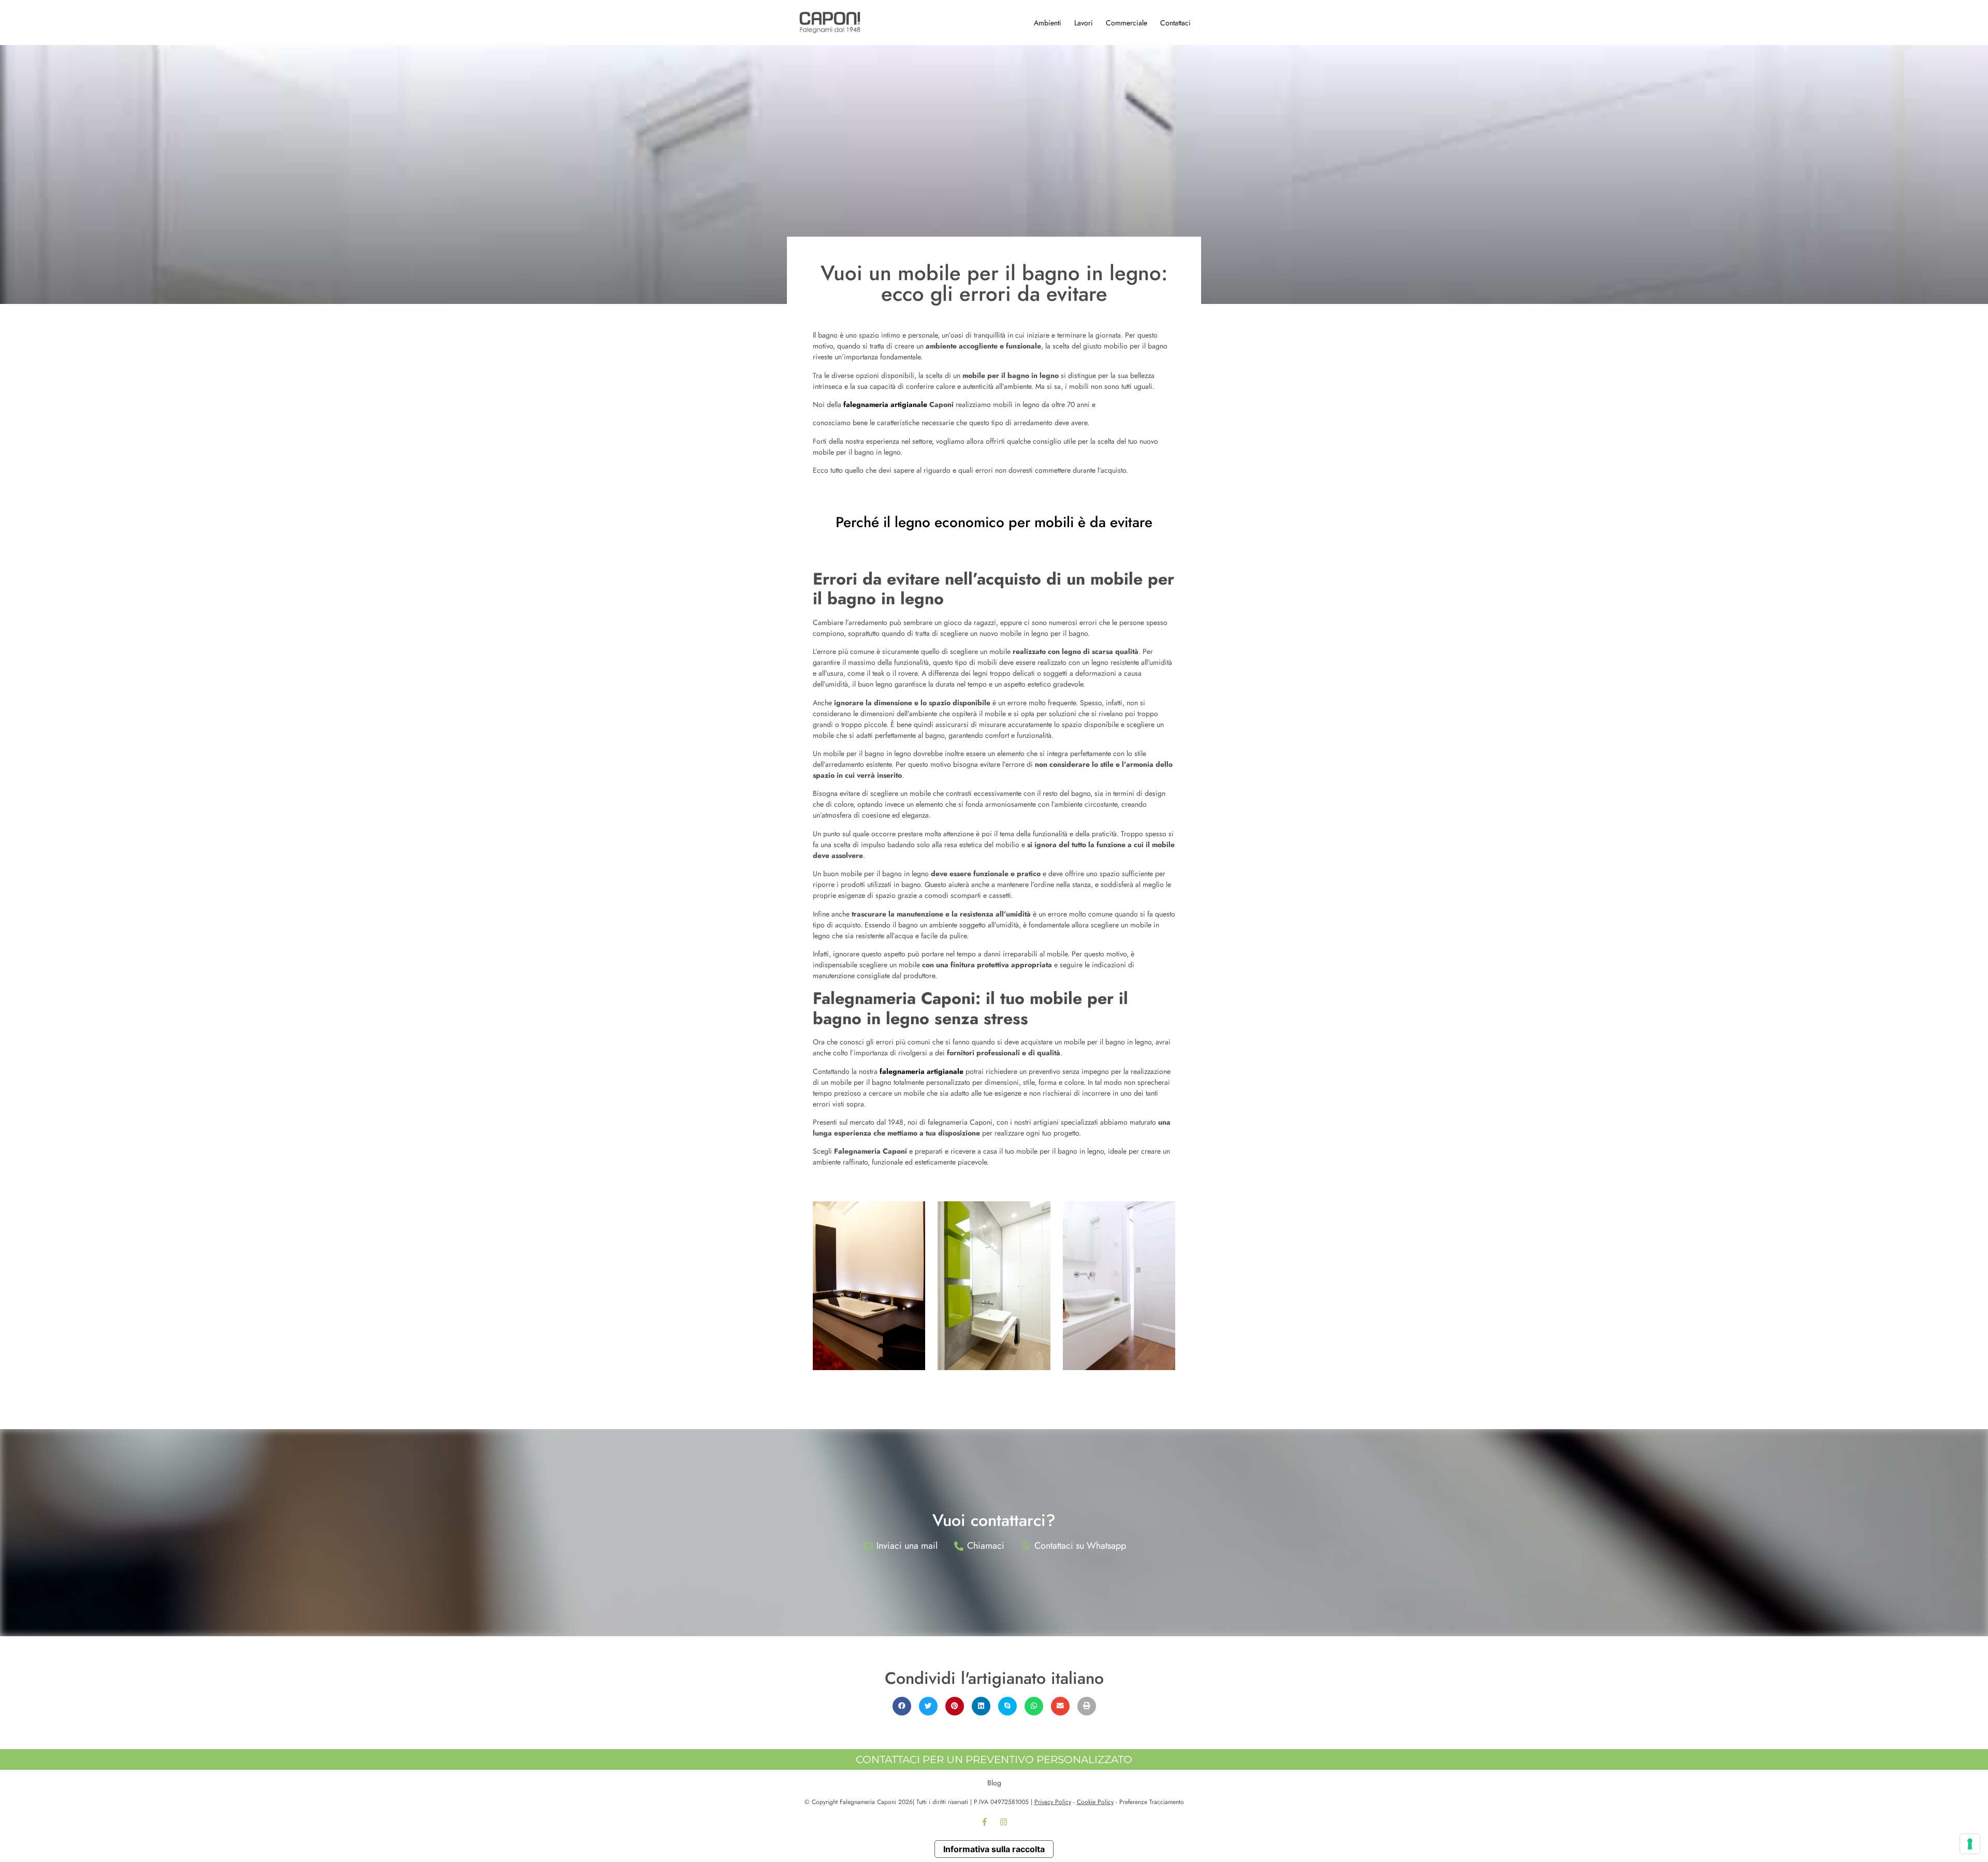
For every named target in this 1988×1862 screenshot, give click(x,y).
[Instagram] (1004, 1822)
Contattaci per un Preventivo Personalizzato (994, 1759)
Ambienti (1048, 23)
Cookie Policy (1095, 1802)
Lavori (1084, 23)
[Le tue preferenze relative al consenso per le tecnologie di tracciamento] (1970, 1844)
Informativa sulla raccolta (994, 1849)
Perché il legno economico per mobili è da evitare (994, 522)
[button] (902, 1706)
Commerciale (1127, 23)
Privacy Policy (1053, 1802)
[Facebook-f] (985, 1822)
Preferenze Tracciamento (1152, 1802)
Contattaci (1175, 23)
